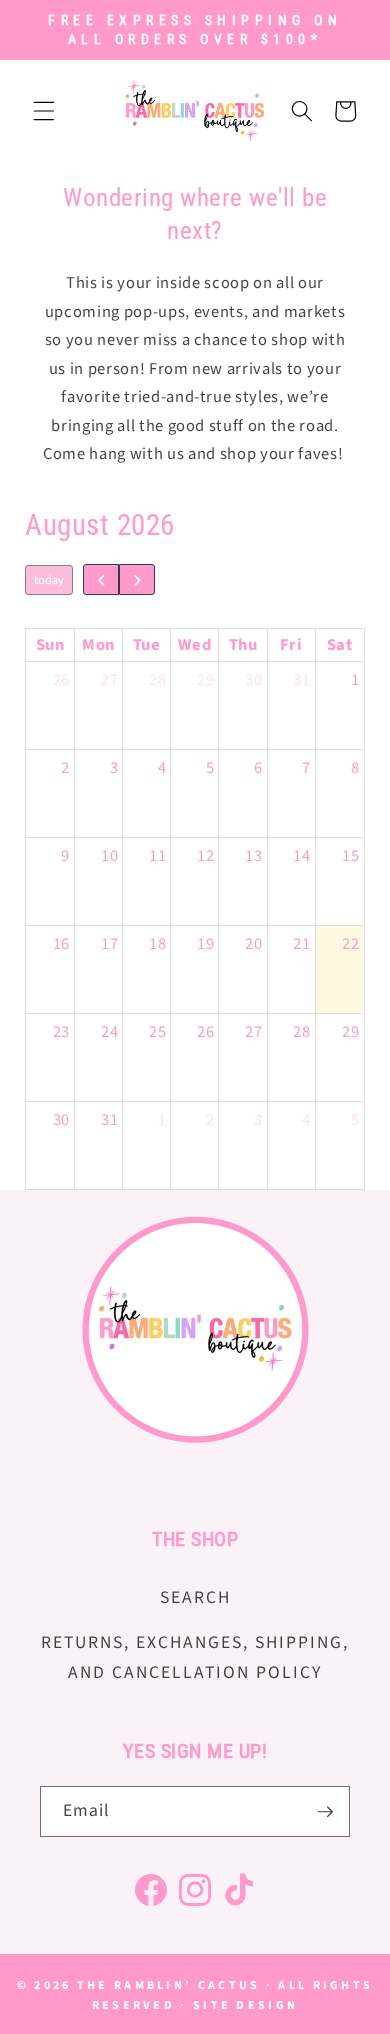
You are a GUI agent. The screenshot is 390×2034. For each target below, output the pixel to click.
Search (195, 1597)
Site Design (245, 2005)
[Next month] (137, 579)
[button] (44, 111)
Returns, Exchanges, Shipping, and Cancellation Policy (195, 1657)
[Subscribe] (325, 1812)
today (49, 580)
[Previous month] (101, 579)
